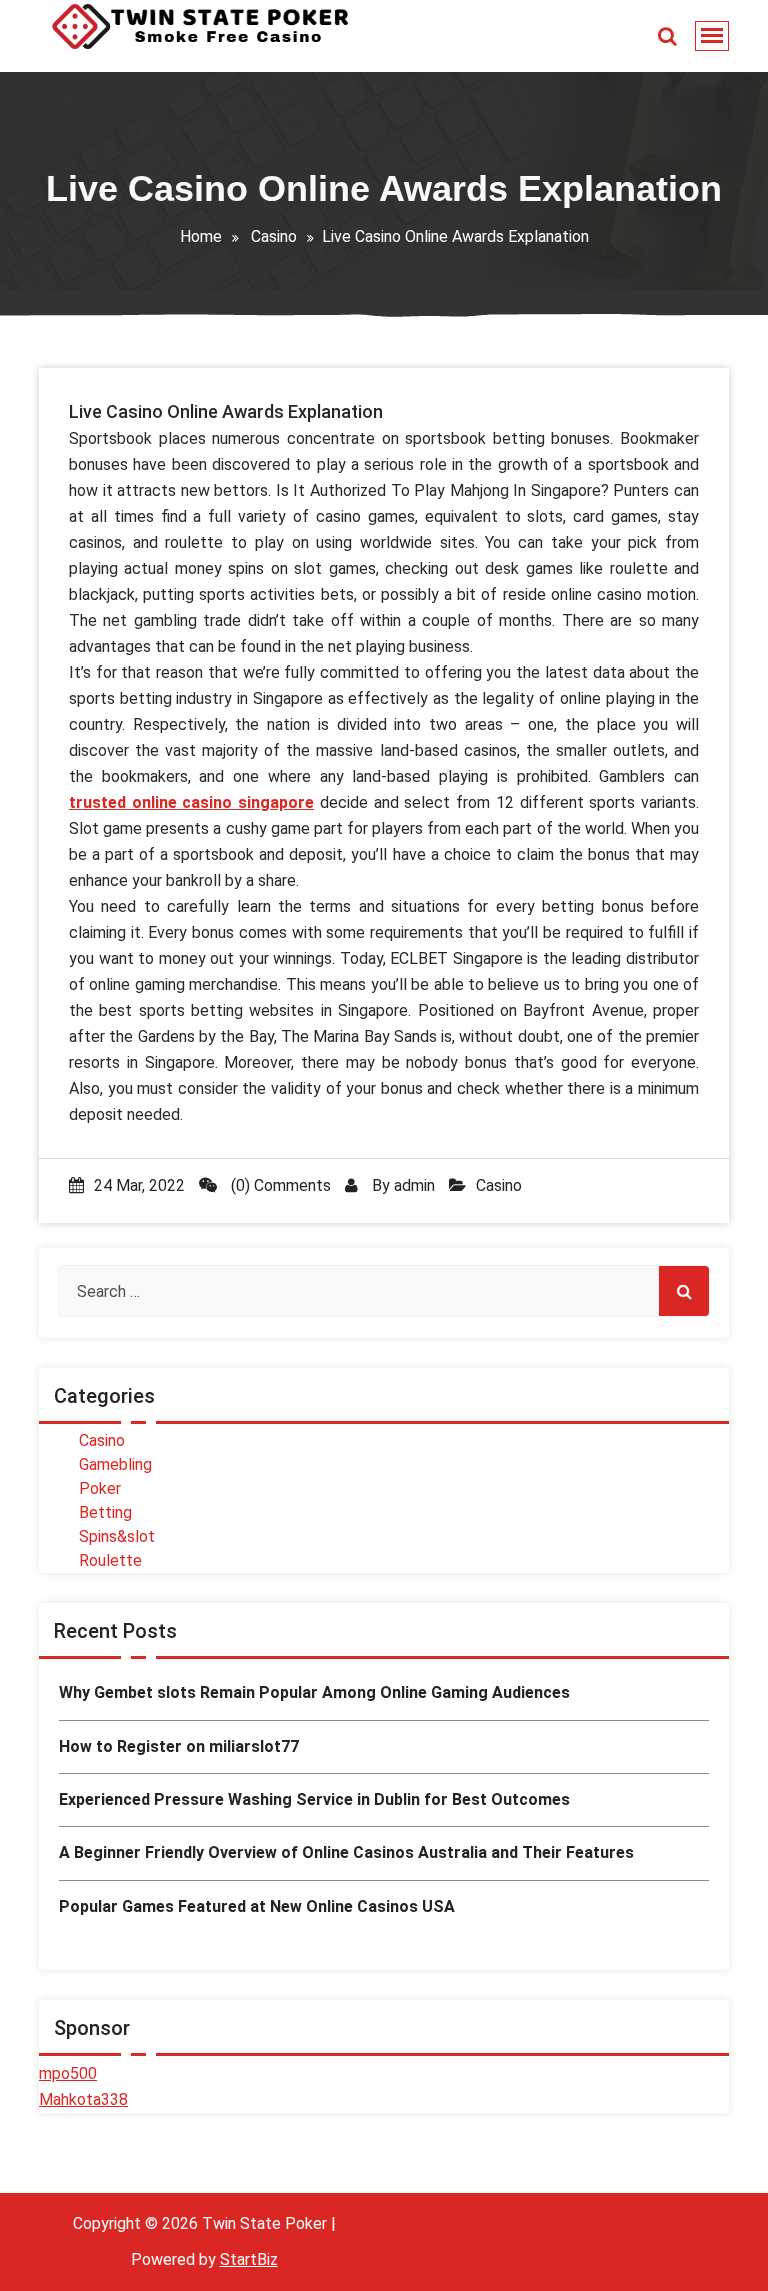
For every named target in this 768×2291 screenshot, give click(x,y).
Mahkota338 (83, 2099)
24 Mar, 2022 (139, 1185)
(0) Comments (279, 1185)
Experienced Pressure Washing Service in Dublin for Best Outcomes (314, 1799)
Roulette (110, 1560)
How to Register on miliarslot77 (179, 1746)
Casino (274, 236)
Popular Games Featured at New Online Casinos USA (257, 1906)
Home (201, 236)
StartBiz (249, 2259)
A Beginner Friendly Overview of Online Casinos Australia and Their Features (346, 1852)
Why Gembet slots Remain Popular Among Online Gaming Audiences (314, 1692)
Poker (100, 1488)
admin (414, 1185)
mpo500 (68, 2073)
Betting (105, 1512)
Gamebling (115, 1464)
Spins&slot (117, 1536)
